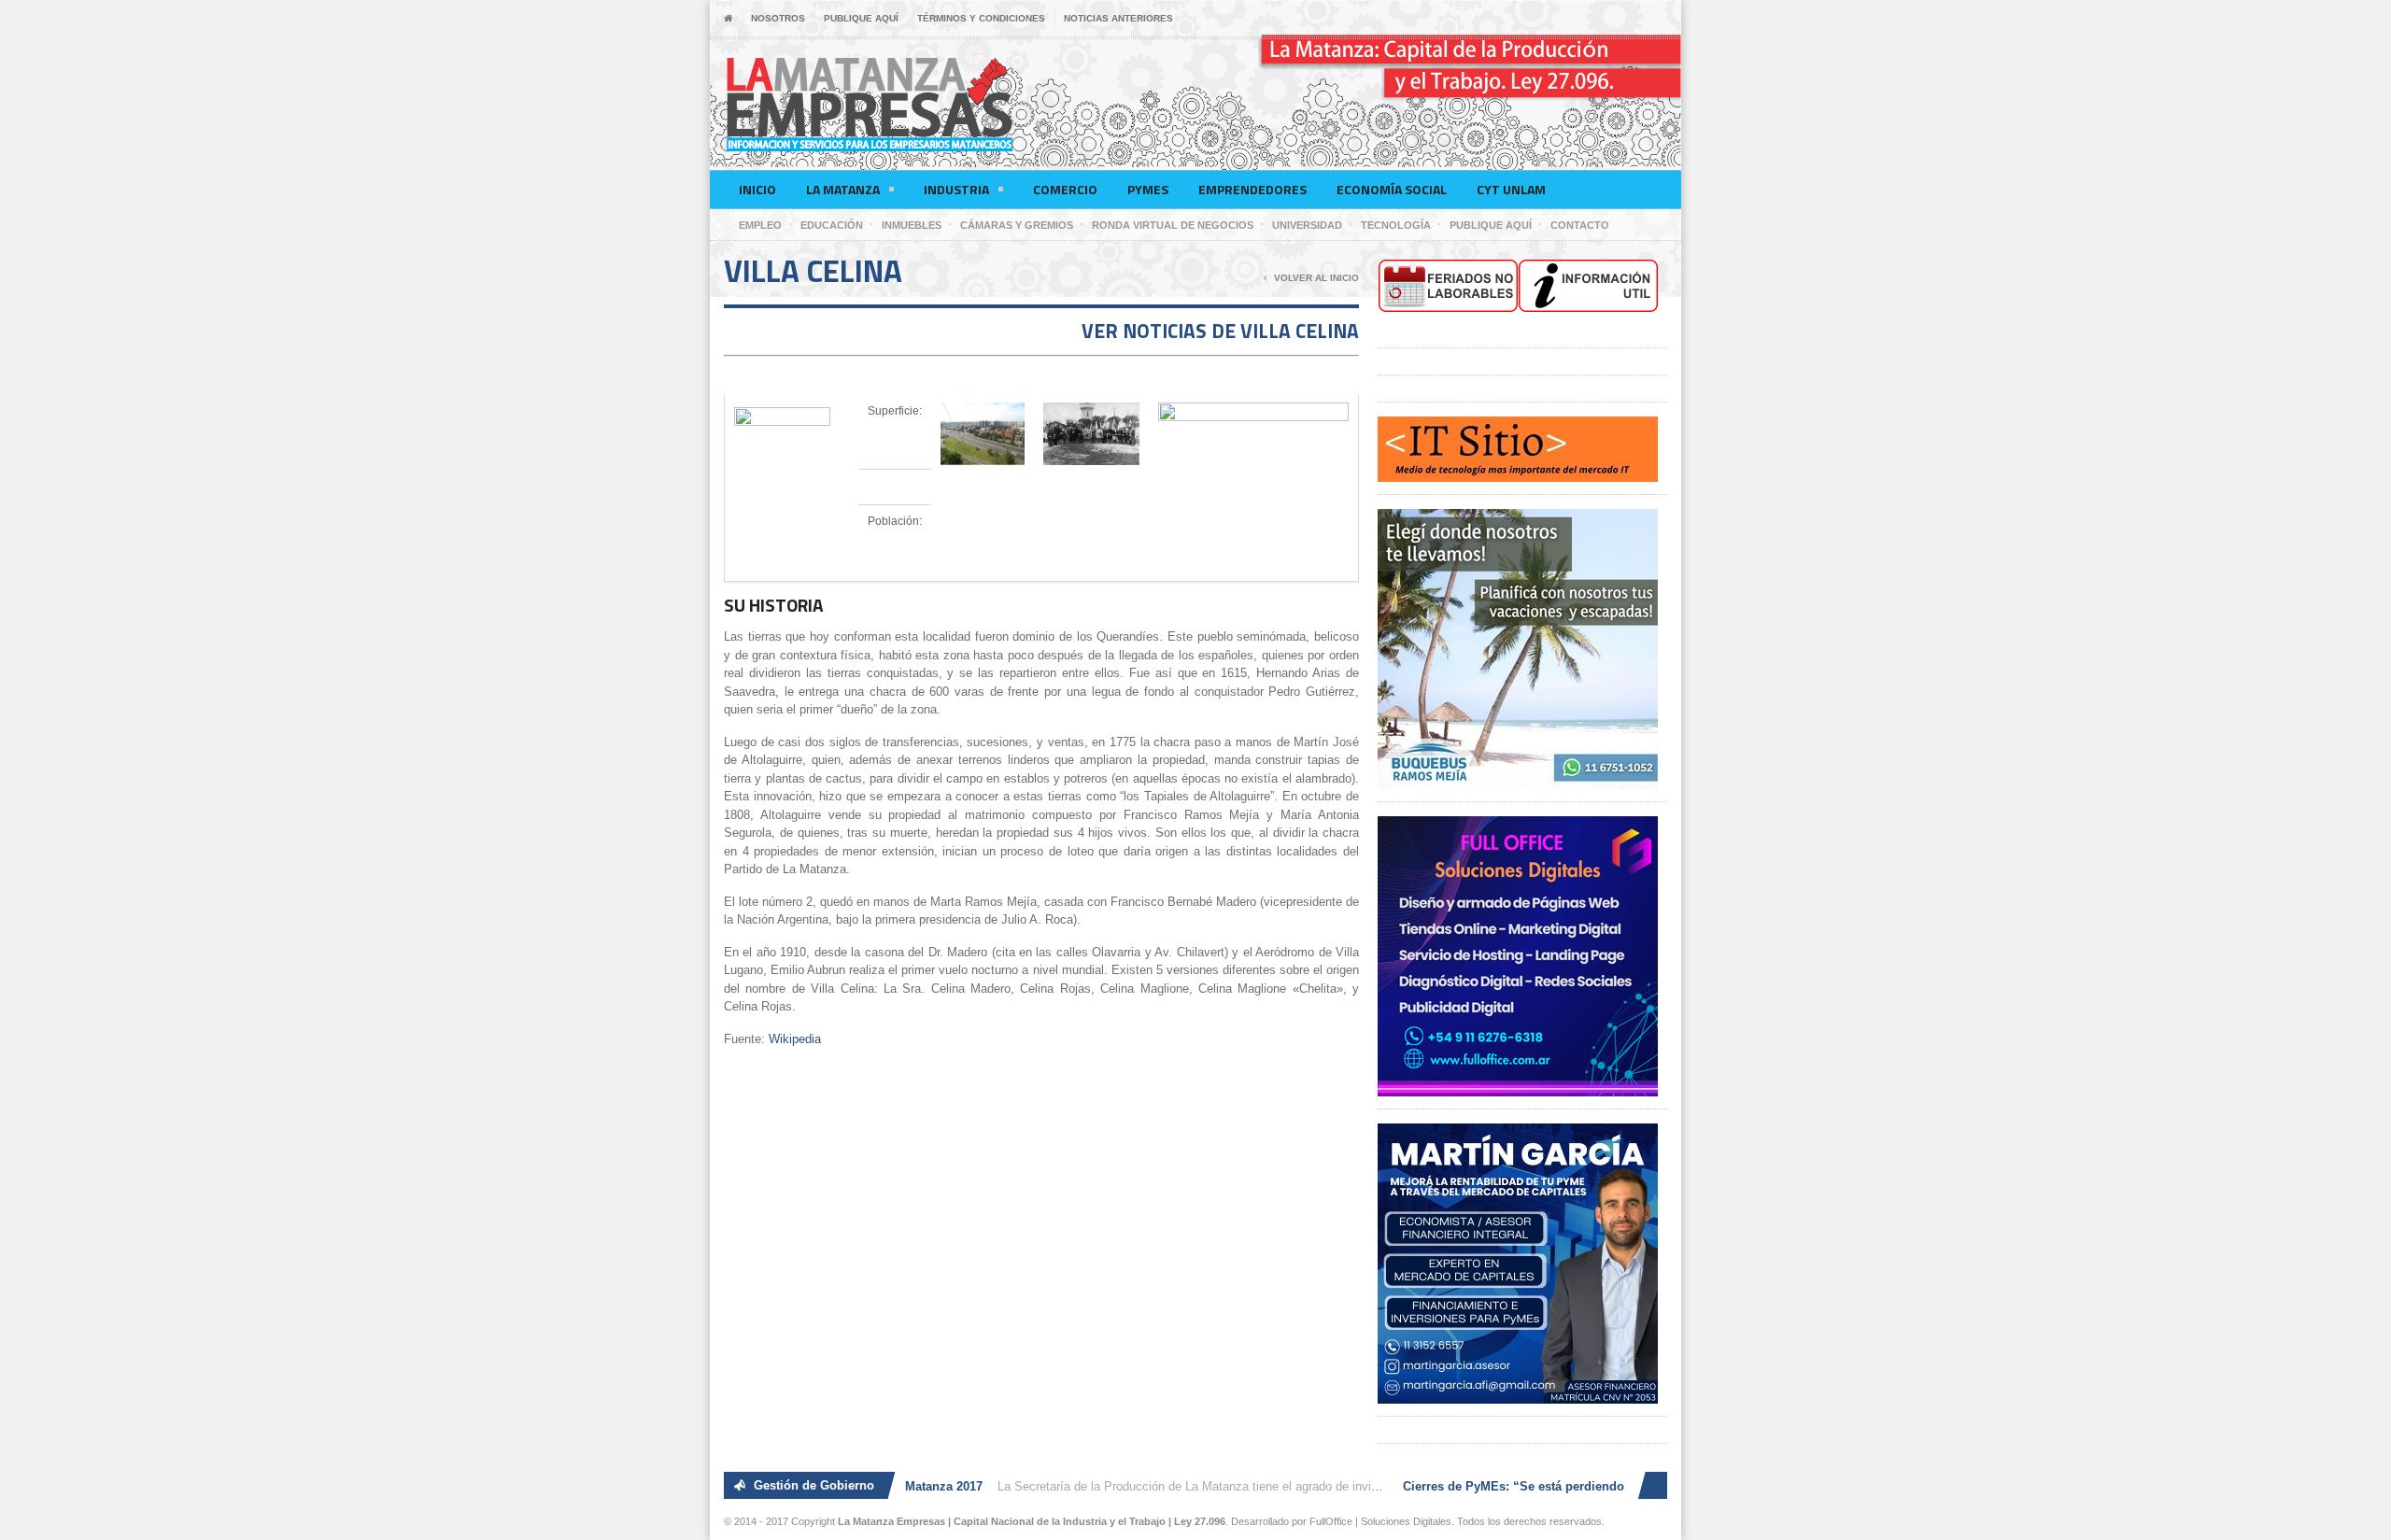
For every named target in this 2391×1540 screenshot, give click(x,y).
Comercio (1065, 189)
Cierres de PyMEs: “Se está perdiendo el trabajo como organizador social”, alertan (1625, 1486)
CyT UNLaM (1511, 189)
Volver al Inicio (1316, 278)
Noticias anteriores (1118, 18)
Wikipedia (795, 1039)
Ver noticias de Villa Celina (1220, 331)
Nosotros (778, 18)
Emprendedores (1252, 189)
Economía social (1392, 189)
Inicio (757, 189)
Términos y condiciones (981, 18)
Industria (956, 189)
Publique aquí (861, 18)
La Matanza (843, 189)
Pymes (1148, 189)
